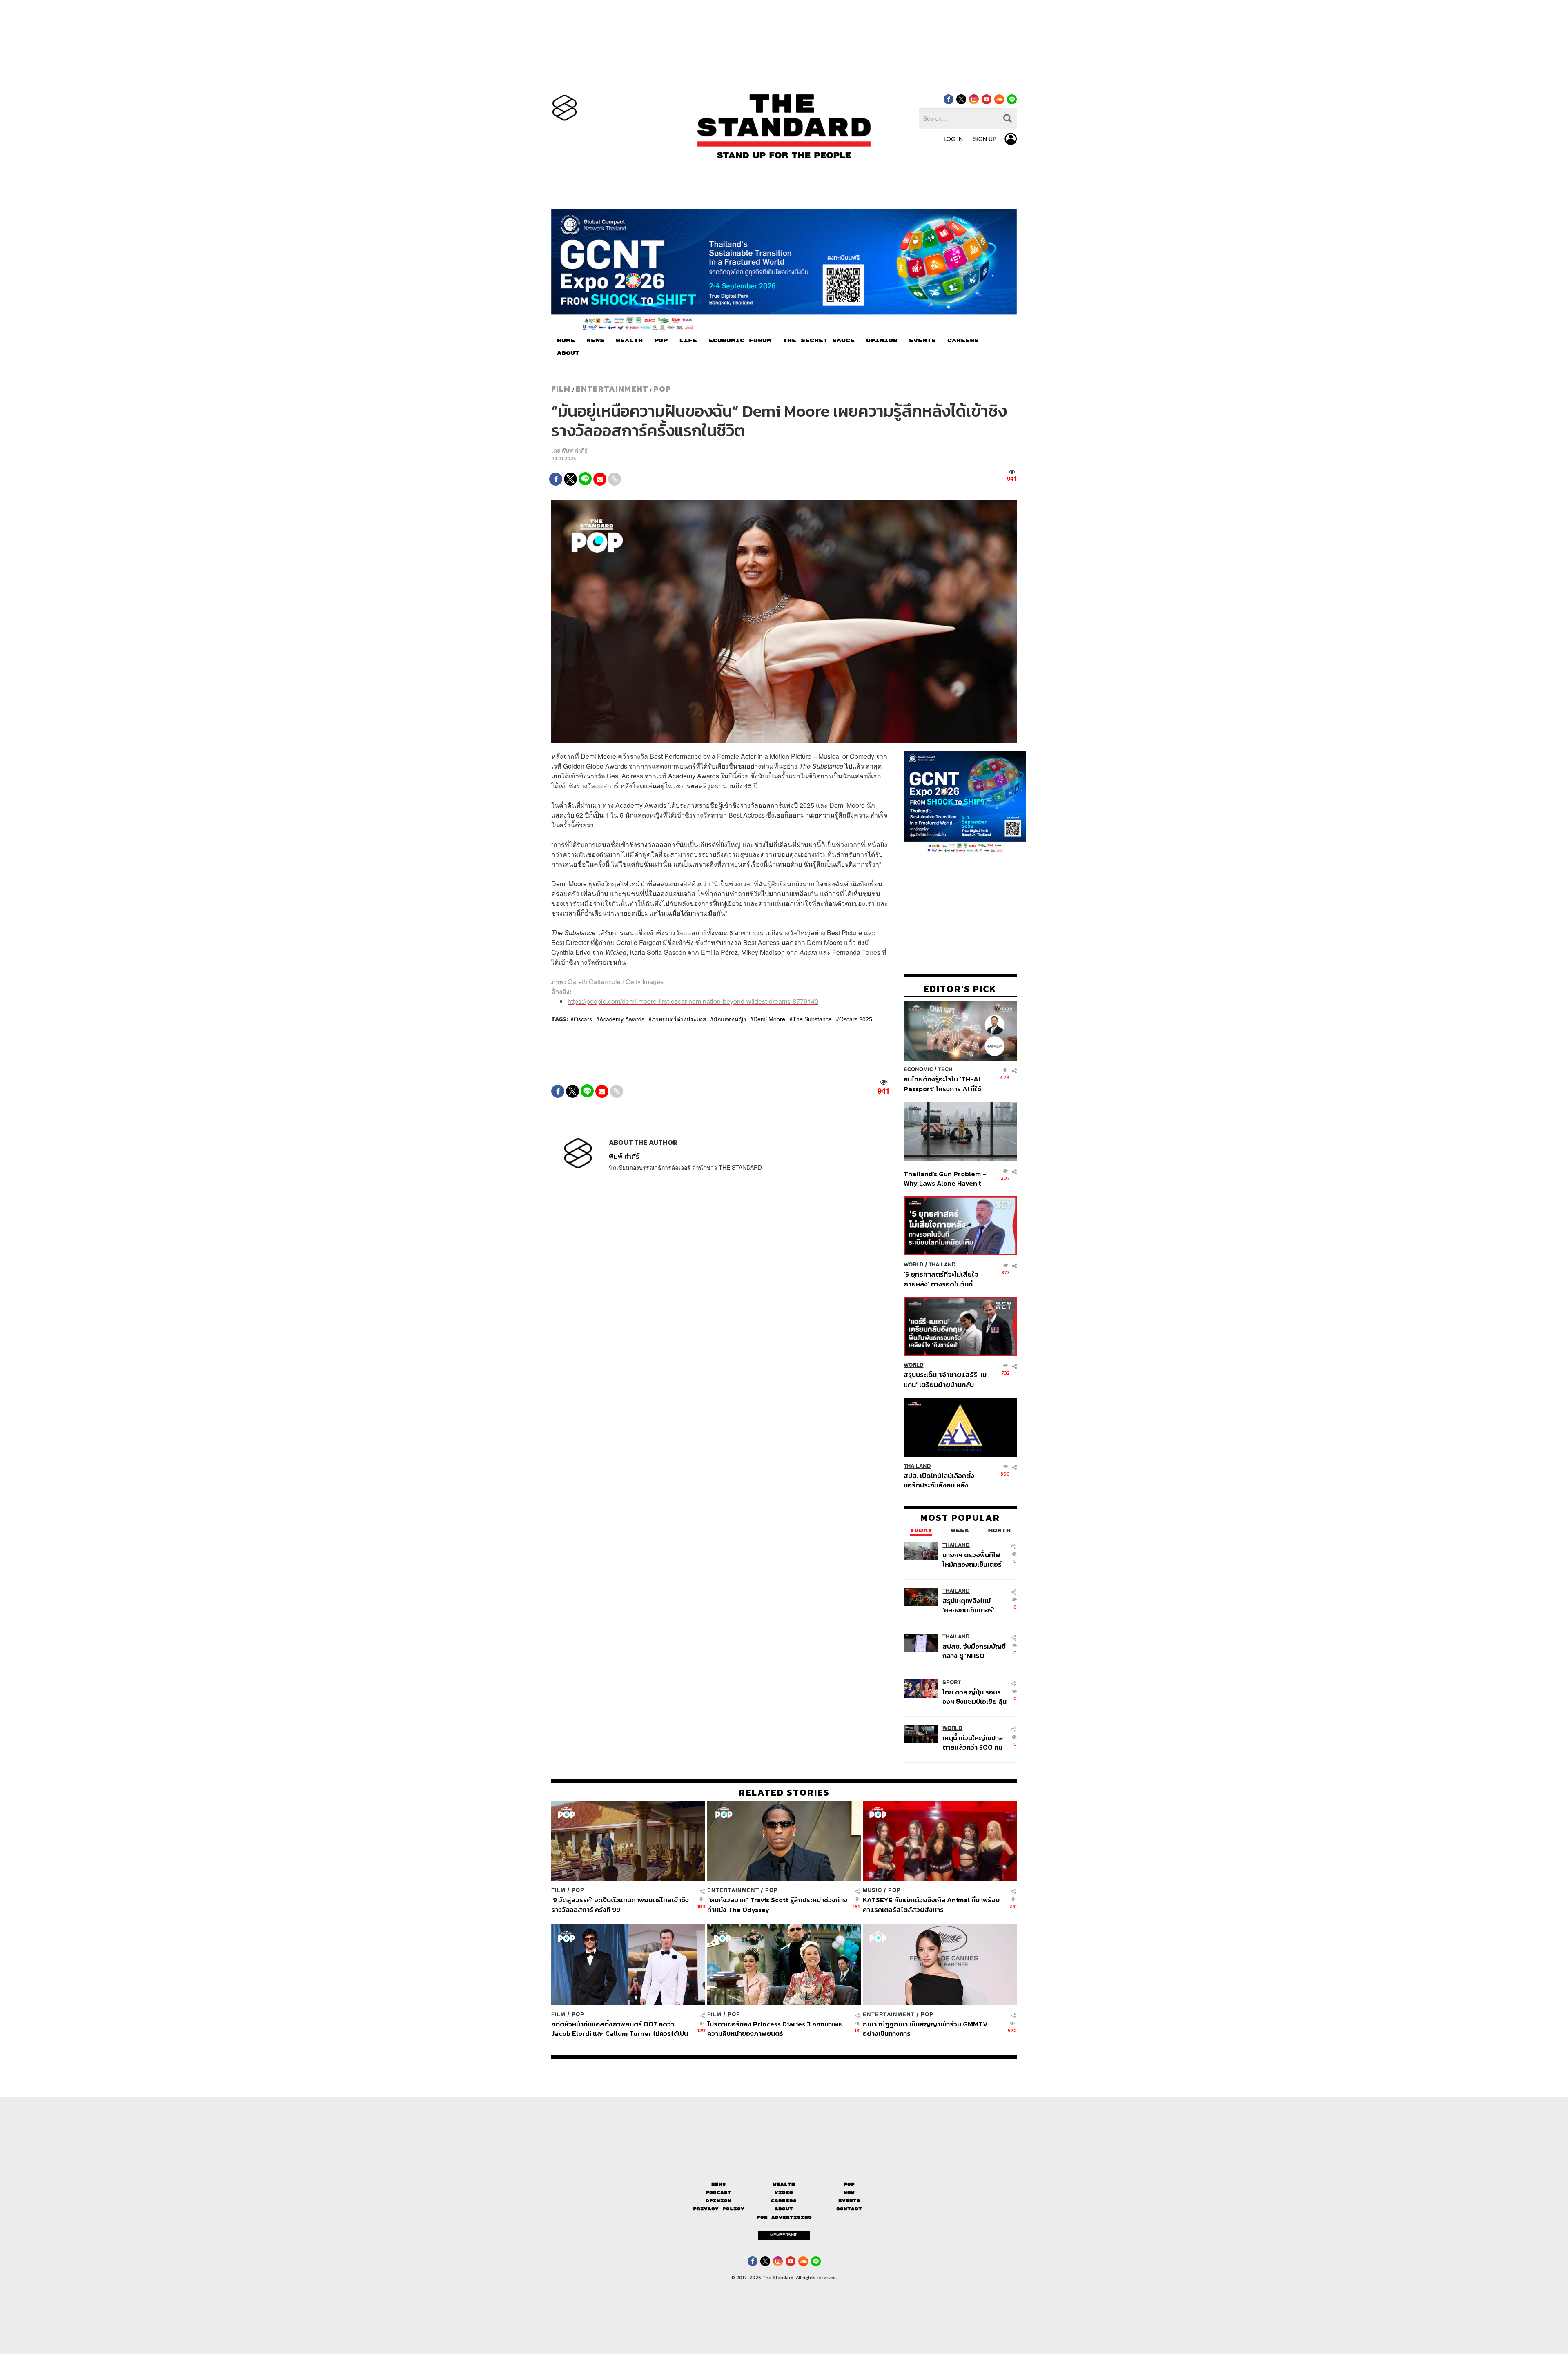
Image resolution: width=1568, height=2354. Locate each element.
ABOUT (568, 353)
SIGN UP (985, 139)
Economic (918, 1070)
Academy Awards (622, 1019)
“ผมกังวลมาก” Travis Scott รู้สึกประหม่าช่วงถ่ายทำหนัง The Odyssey (777, 1905)
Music (872, 1890)
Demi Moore (769, 1019)
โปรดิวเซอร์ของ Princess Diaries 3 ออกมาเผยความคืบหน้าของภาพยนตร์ (775, 2028)
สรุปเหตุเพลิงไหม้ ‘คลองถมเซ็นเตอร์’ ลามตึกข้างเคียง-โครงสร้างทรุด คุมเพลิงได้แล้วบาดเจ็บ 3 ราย (973, 1605)
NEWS (595, 341)
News (719, 2184)
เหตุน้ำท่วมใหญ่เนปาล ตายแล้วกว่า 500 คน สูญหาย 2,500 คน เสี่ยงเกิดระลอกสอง (973, 1742)
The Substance (812, 1019)
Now (849, 2192)
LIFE (688, 341)
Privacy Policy (719, 2209)
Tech (945, 1070)
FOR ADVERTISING (784, 2217)
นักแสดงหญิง (730, 1019)
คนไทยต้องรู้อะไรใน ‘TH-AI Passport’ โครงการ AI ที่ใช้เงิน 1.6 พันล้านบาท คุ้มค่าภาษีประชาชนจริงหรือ (945, 1084)
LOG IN (953, 139)
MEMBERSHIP (784, 2235)
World (914, 1265)
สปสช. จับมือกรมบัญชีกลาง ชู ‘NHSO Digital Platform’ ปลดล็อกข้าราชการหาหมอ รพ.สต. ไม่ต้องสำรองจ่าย (974, 1651)
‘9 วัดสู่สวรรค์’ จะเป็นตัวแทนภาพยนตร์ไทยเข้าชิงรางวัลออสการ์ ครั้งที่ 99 (620, 1905)
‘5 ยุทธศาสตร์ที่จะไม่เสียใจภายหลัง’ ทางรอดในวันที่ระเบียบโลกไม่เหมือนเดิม (941, 1279)
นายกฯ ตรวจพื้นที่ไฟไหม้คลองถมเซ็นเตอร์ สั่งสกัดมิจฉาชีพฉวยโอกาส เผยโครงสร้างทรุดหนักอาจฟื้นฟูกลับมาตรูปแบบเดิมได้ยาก (973, 1559)
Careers (784, 2201)
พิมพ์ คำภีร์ (575, 451)
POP (661, 341)
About (784, 2209)
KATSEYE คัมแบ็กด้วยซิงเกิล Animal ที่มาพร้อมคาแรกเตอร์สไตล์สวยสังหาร (931, 1905)
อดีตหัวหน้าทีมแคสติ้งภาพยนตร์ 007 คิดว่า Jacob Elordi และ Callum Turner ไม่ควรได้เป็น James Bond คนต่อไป (620, 2028)
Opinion (718, 2201)
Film (561, 389)
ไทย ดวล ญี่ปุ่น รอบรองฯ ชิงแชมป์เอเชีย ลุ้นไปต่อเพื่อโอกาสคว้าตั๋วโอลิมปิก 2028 (974, 1697)
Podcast (718, 2192)
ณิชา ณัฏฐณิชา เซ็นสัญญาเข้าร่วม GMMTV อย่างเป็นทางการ (925, 2028)
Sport (952, 1682)
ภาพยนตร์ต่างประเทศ (679, 1019)
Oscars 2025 (856, 1019)
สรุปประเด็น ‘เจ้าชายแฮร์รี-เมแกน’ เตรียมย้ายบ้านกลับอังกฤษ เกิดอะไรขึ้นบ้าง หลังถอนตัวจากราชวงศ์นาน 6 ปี (945, 1379)
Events (849, 2201)
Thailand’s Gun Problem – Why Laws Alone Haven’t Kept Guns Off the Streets (945, 1178)
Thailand (942, 1265)
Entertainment (612, 389)
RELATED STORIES (784, 1792)
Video (784, 2192)
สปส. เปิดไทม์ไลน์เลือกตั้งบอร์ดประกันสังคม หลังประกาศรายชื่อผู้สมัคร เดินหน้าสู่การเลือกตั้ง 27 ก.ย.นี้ (942, 1480)
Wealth (784, 2184)
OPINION (882, 341)
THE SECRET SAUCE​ (819, 341)
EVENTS (922, 341)
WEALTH (629, 341)
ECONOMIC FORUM (740, 341)
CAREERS (963, 341)
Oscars (583, 1019)
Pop (849, 2184)
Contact (849, 2209)
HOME (566, 341)
